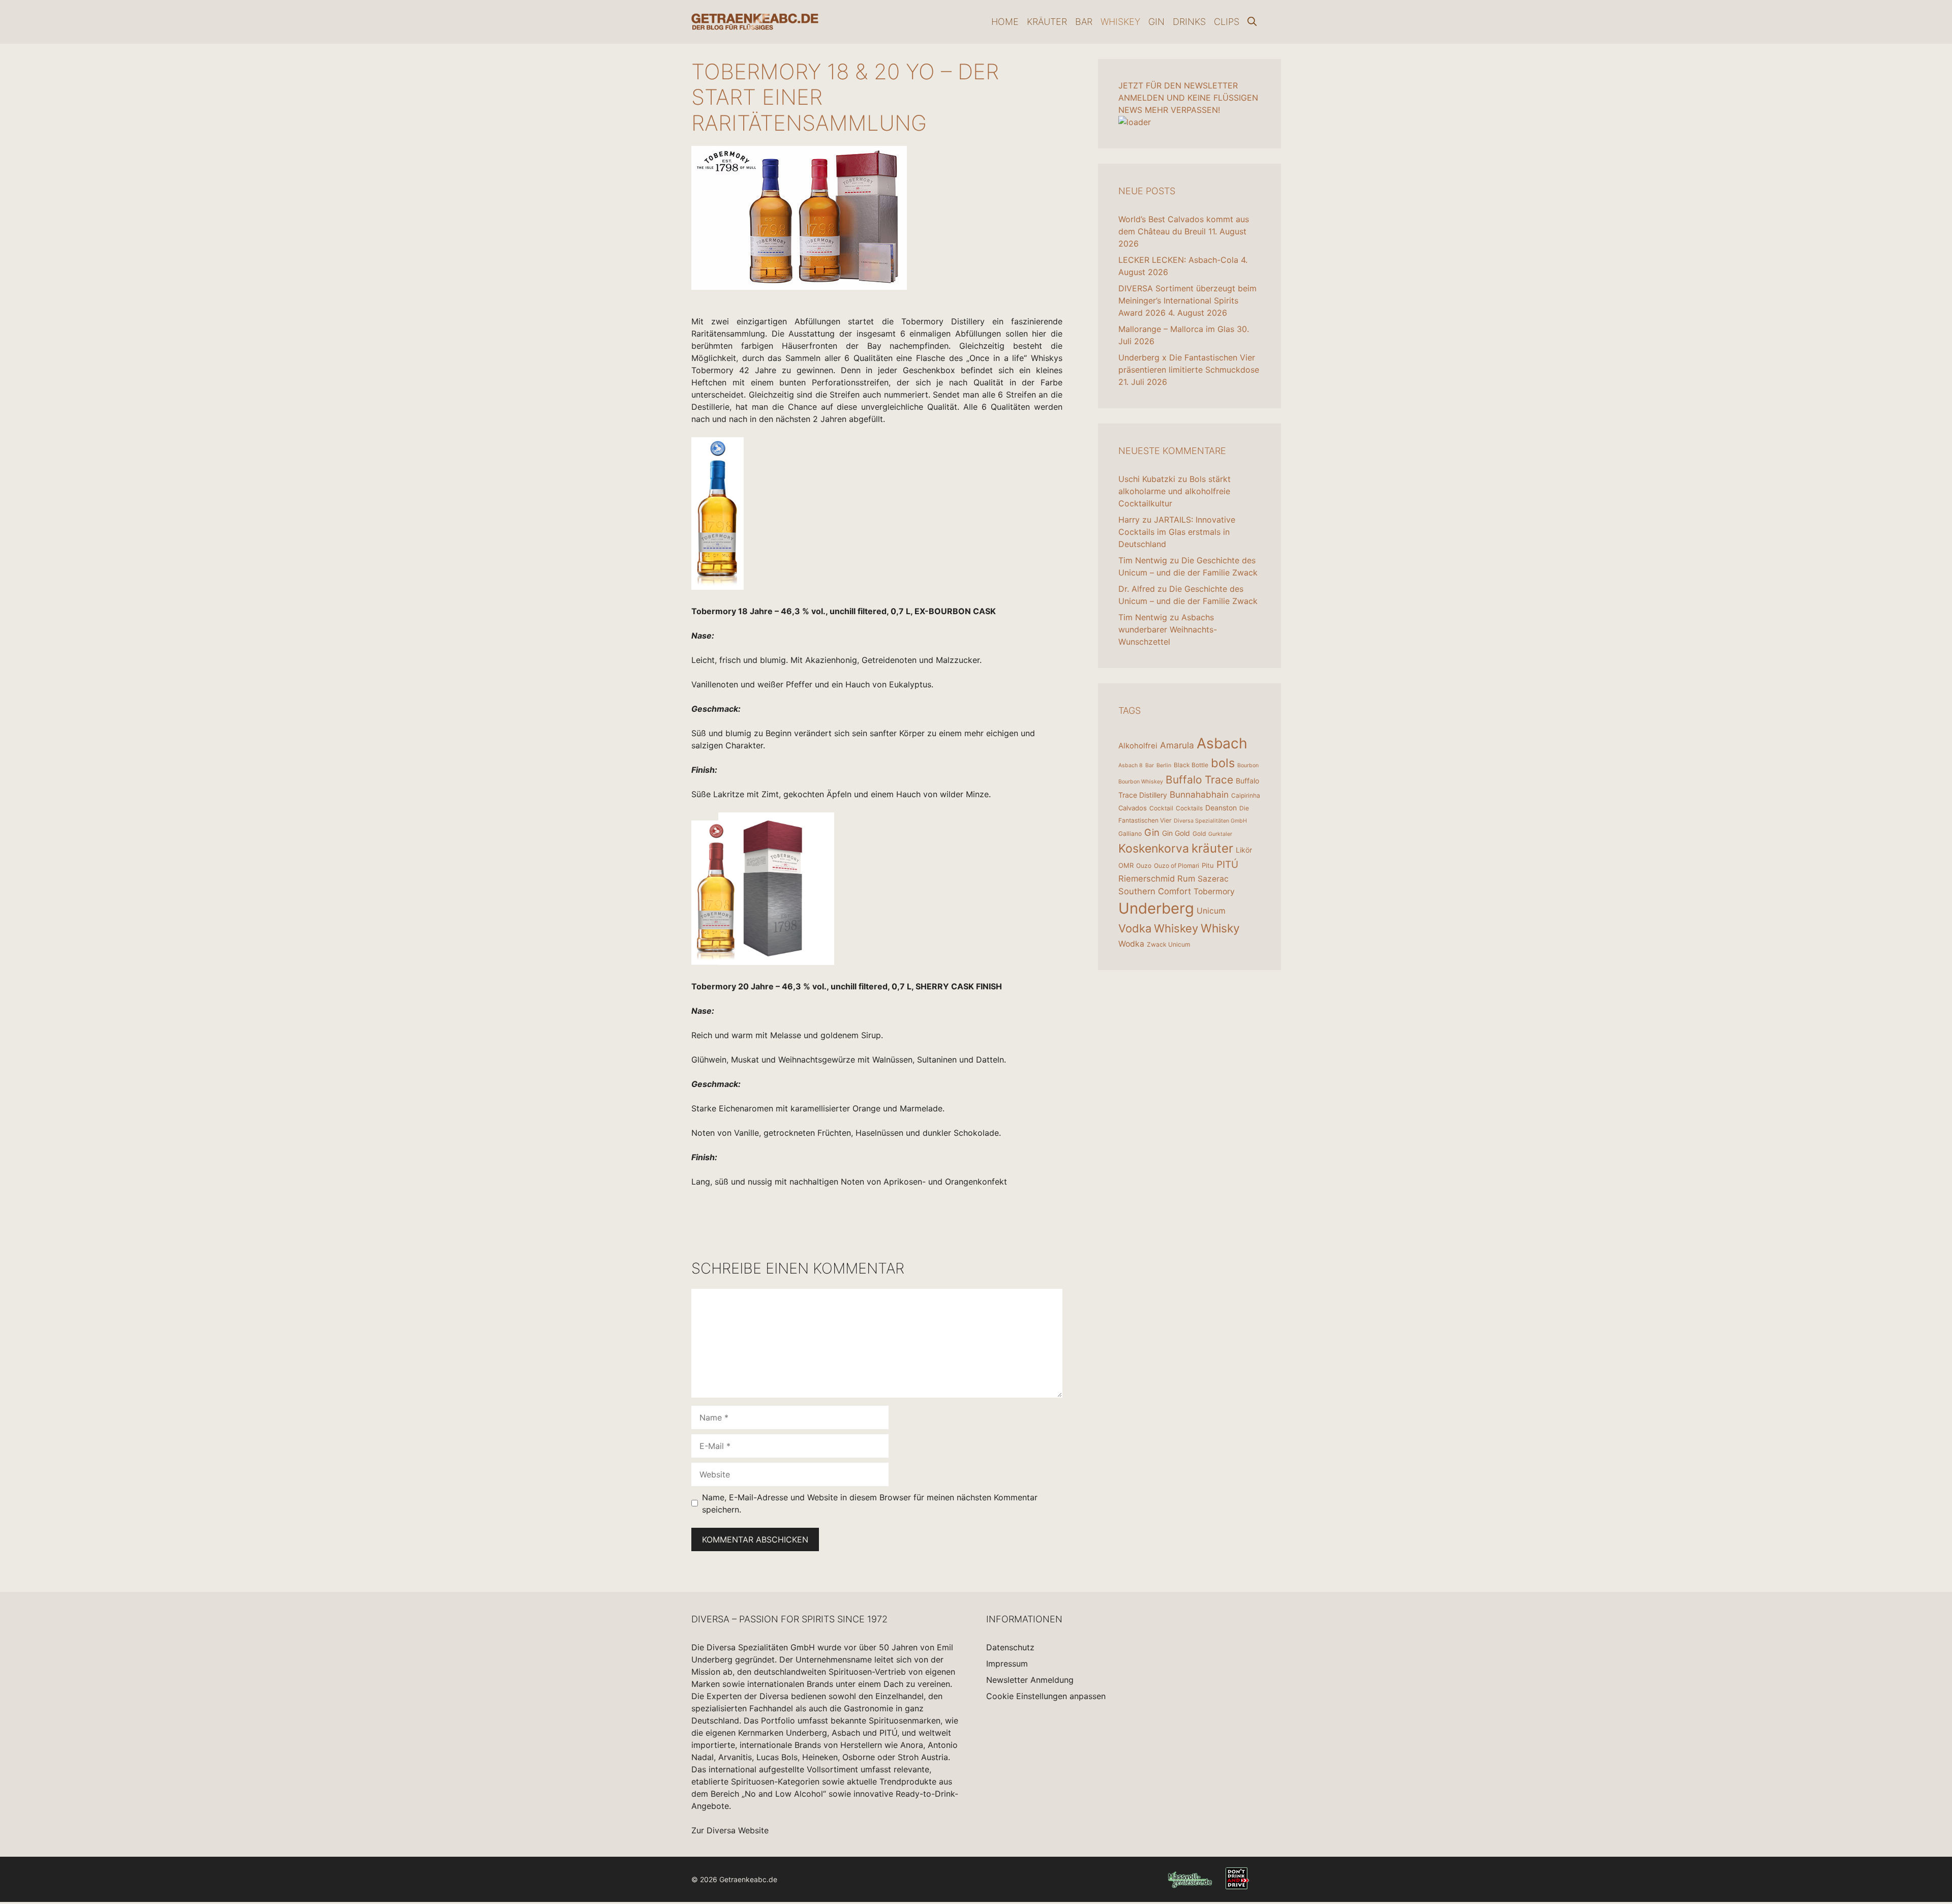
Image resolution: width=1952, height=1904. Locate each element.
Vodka (1135, 928)
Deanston (1221, 808)
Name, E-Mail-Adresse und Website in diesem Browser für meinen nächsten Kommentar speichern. (870, 1503)
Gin (1156, 22)
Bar (1084, 22)
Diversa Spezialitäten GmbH (1210, 821)
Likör (1244, 850)
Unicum (1211, 911)
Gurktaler (1220, 834)
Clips (1227, 22)
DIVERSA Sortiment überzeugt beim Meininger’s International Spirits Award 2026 (1187, 300)
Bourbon (1248, 765)
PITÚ (1227, 865)
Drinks (1189, 22)
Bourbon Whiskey (1141, 782)
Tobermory (1214, 891)
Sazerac (1213, 879)
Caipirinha (1246, 795)
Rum (1186, 879)
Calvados (1133, 808)
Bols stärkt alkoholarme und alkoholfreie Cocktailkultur (1175, 491)
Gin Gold (1176, 833)
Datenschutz (1010, 1647)
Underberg (1156, 908)
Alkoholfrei (1138, 746)
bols (1223, 763)
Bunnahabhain (1199, 794)
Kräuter (1047, 22)
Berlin (1164, 765)
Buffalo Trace (1199, 780)
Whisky (1220, 928)
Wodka (1131, 944)
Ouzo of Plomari (1177, 866)
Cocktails (1189, 808)
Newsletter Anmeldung (1030, 1680)
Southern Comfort (1155, 891)
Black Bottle (1191, 765)
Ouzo (1144, 866)
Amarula (1177, 745)
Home (1005, 22)
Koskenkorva (1154, 849)
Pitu (1208, 865)
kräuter (1212, 848)
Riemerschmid (1147, 879)
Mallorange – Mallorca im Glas (1176, 329)
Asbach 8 (1131, 765)
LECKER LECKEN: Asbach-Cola (1178, 260)
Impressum (1007, 1664)
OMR (1126, 865)
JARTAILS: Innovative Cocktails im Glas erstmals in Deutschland (1177, 532)
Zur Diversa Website (730, 1830)
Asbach (1222, 743)
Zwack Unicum (1168, 944)
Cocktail (1161, 808)
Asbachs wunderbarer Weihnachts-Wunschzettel (1168, 629)
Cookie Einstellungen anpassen (1046, 1696)
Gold (1199, 834)
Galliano (1130, 834)
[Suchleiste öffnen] (1252, 22)
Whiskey (1120, 22)
